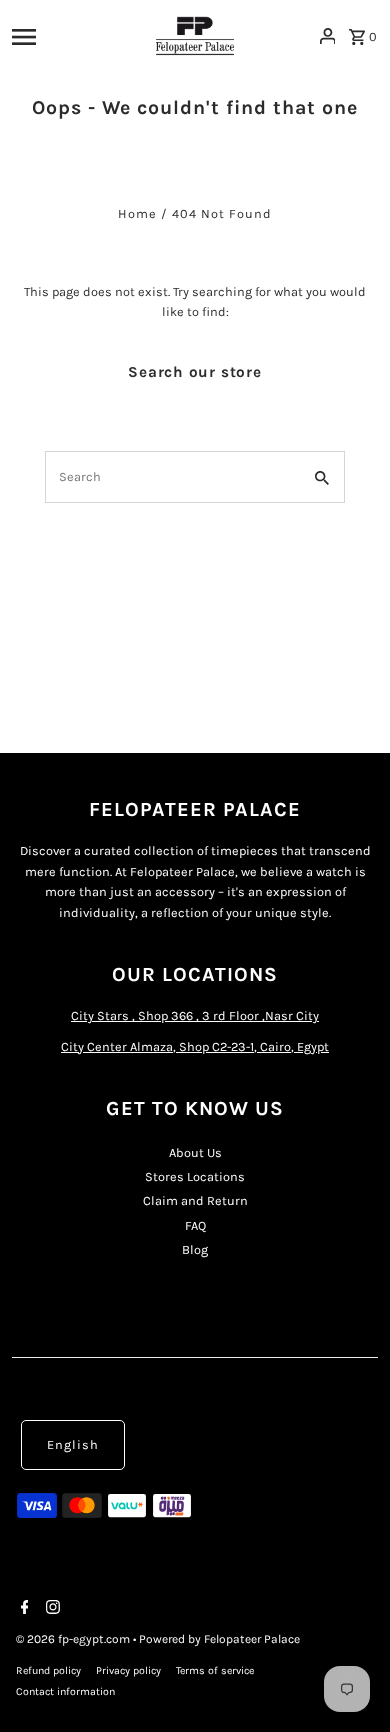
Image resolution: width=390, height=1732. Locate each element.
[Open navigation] (70, 36)
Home (137, 213)
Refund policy (48, 1670)
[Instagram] (50, 1609)
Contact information (65, 1691)
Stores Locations (195, 1176)
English (73, 1444)
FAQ (195, 1225)
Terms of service (215, 1670)
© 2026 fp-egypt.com (74, 1639)
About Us (195, 1152)
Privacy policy (128, 1670)
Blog (195, 1249)
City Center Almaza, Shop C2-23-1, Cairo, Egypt (195, 1046)
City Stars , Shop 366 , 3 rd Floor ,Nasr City (195, 1015)
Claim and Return (195, 1200)
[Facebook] (22, 1609)
